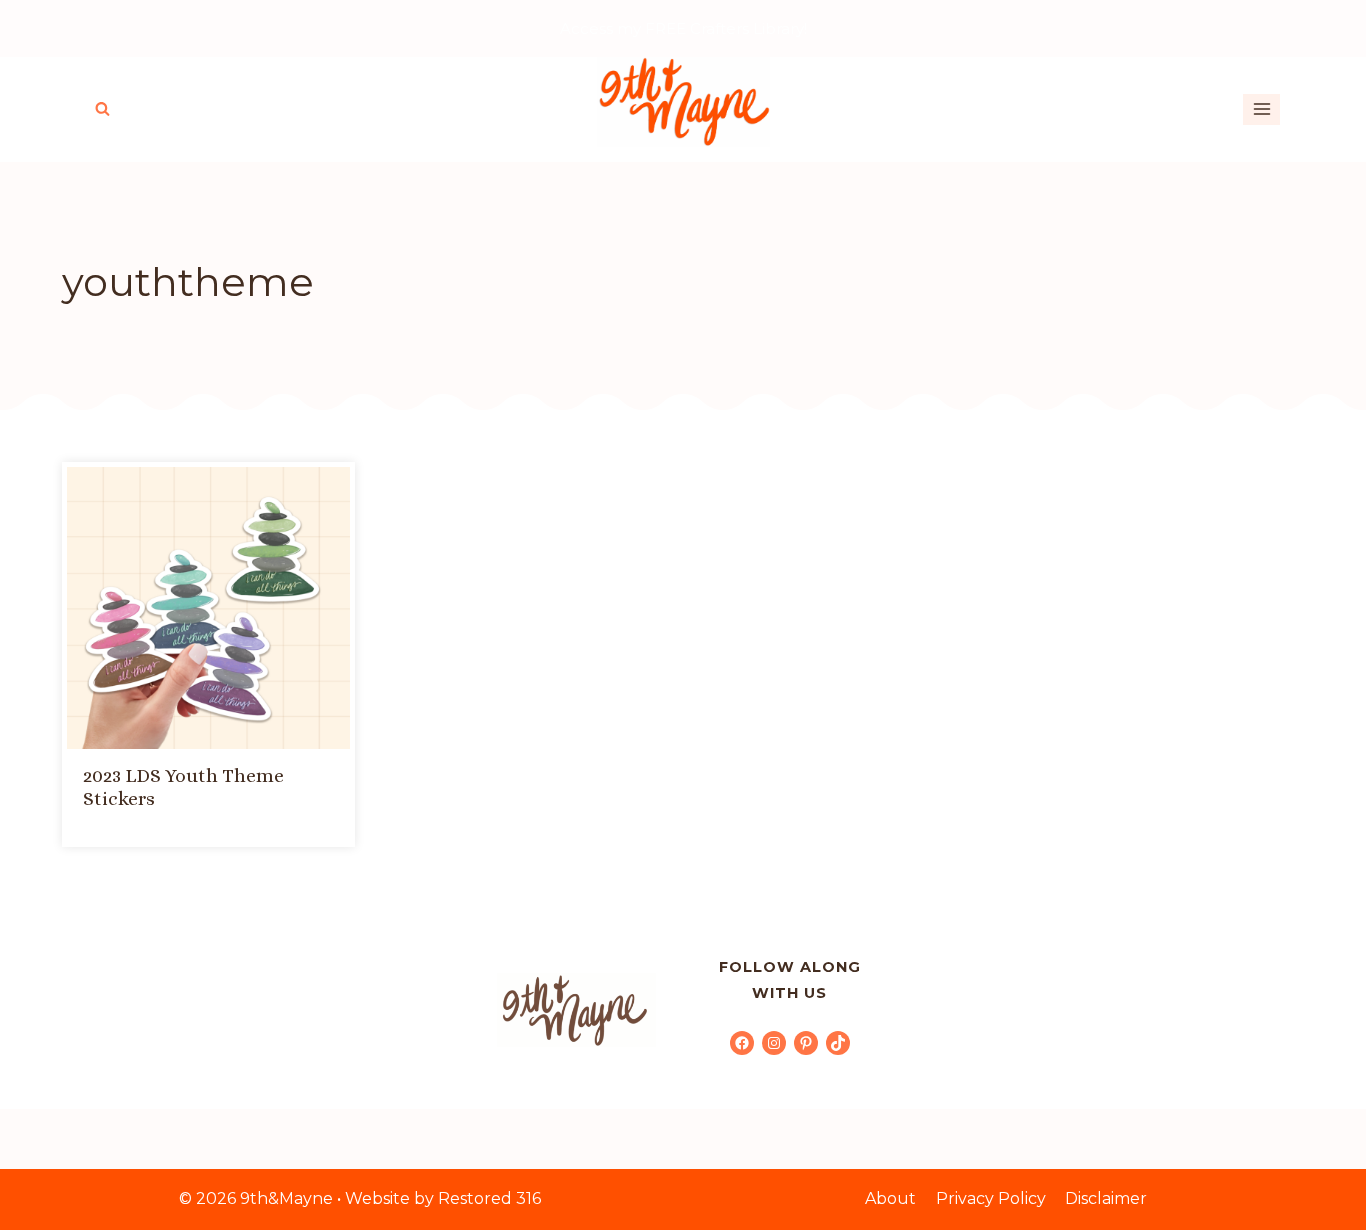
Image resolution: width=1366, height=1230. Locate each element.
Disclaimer (1106, 1198)
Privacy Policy (991, 1198)
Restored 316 (489, 1198)
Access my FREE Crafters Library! (683, 28)
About (890, 1198)
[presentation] (208, 608)
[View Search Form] (102, 109)
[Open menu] (1261, 109)
